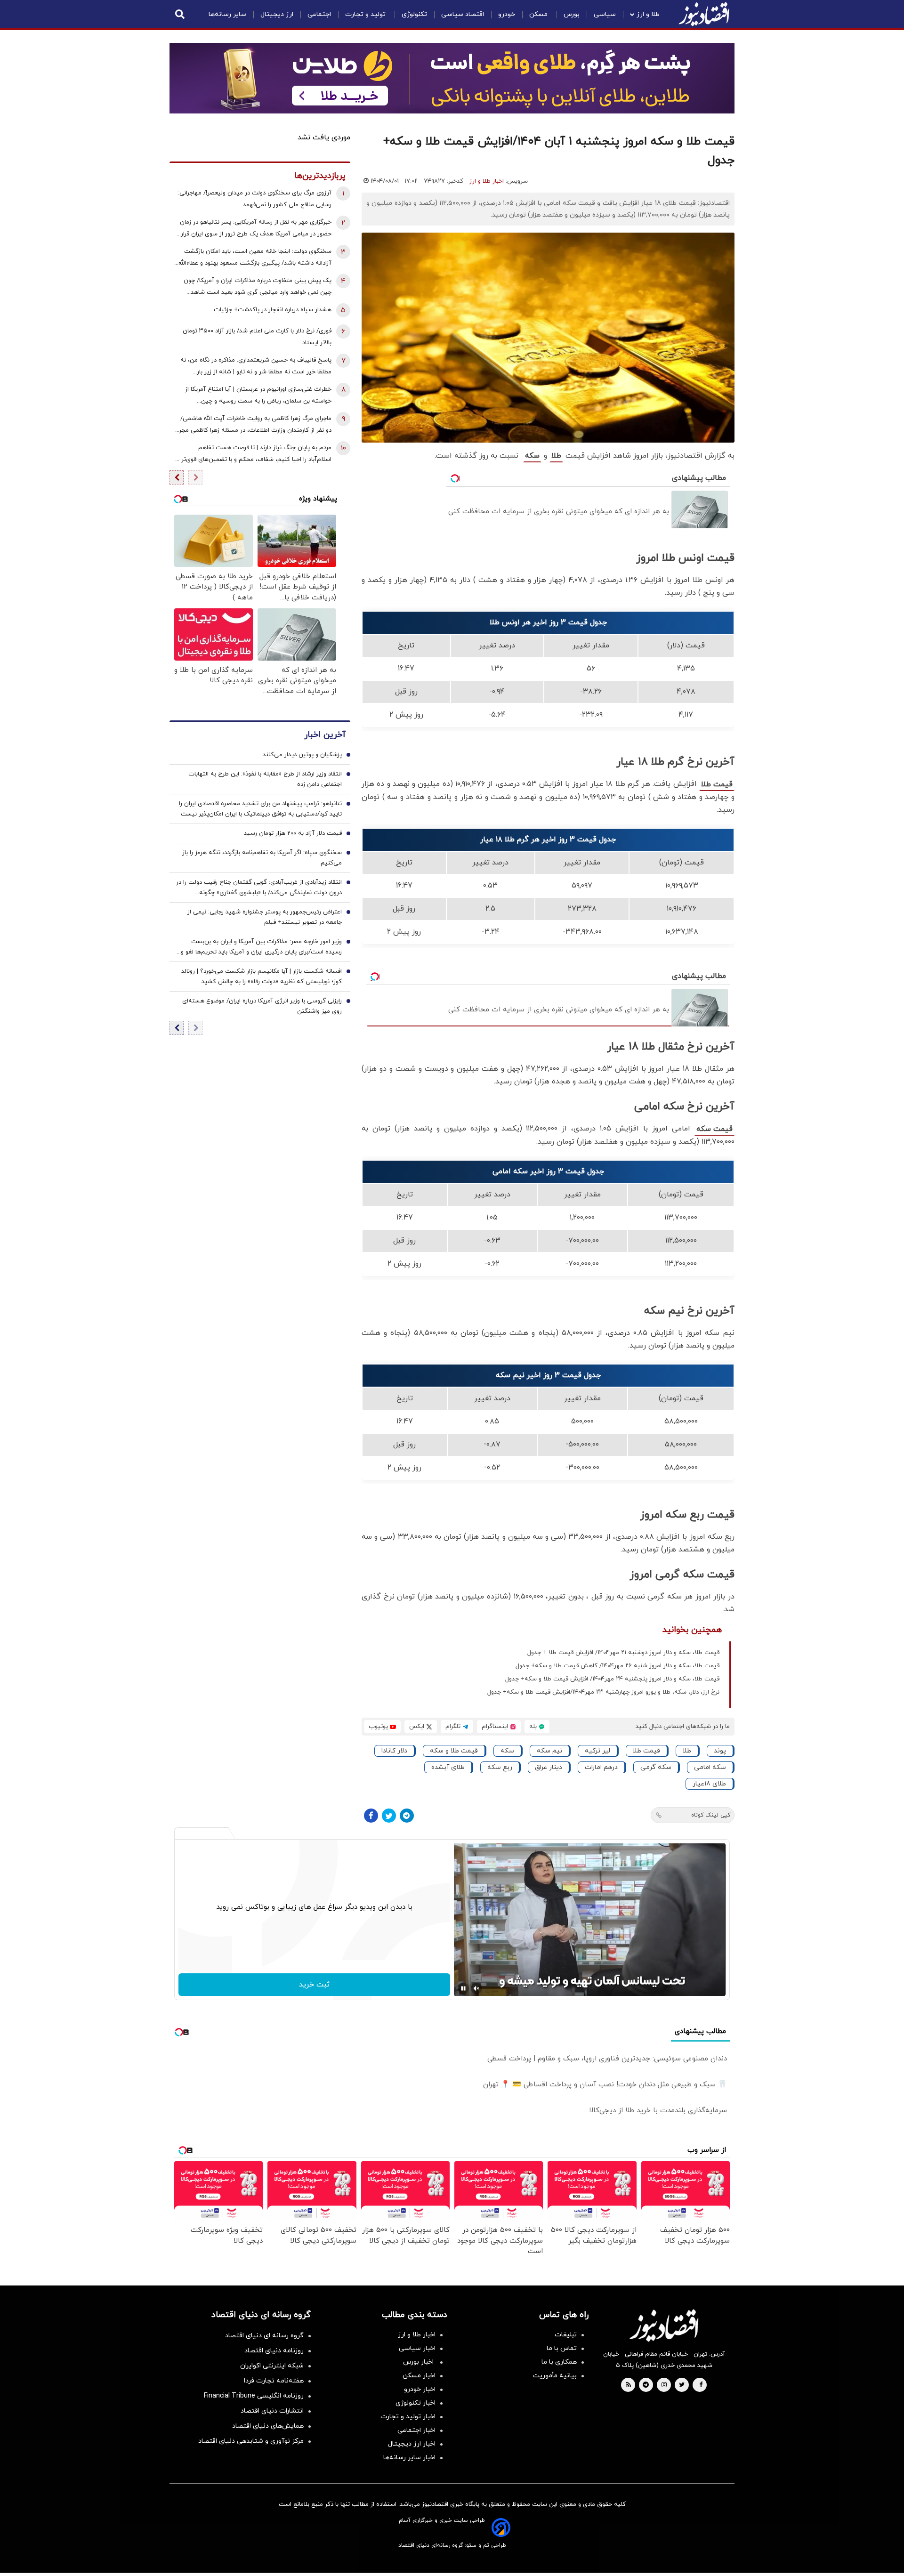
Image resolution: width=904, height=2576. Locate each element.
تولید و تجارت (366, 14)
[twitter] (682, 2385)
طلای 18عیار (709, 1784)
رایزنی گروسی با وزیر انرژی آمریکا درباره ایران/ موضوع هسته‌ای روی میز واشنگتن (262, 1007)
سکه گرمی (656, 1767)
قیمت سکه (714, 1129)
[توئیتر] (389, 1816)
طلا (556, 456)
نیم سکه (549, 1751)
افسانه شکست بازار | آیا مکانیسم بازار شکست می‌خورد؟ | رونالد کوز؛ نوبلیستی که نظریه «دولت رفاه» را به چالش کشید (262, 977)
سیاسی (605, 14)
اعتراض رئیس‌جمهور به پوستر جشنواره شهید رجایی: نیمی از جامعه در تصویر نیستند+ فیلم (265, 918)
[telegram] (646, 2385)
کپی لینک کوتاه (711, 1815)
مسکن (539, 14)
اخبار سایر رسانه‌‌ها (409, 2458)
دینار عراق (549, 1767)
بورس (572, 14)
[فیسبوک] (371, 1816)
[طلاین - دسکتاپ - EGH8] (452, 78)
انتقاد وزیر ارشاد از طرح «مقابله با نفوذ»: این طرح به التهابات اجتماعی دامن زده (265, 780)
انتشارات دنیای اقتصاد (272, 2411)
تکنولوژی (414, 14)
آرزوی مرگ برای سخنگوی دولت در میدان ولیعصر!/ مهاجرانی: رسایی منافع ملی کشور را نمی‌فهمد (255, 199)
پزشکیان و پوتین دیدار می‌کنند (302, 755)
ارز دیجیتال (277, 14)
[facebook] (701, 2385)
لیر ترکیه (597, 1751)
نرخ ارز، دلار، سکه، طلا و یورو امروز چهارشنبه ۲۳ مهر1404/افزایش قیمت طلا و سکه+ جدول (603, 1692)
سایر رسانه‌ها (227, 14)
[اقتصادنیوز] (664, 2326)
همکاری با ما (559, 2362)
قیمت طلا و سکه (454, 1751)
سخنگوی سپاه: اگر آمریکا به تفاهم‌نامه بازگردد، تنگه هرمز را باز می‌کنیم (262, 858)
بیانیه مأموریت (555, 2376)
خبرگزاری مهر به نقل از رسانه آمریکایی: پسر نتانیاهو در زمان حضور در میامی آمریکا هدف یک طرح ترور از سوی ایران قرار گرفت (256, 229)
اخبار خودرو (420, 2389)
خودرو (507, 14)
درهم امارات (601, 1767)
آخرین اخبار (325, 735)
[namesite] (704, 14)
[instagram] (664, 2385)
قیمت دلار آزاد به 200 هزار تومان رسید (293, 834)
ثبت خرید (314, 1985)
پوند (720, 1751)
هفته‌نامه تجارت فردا (274, 2381)
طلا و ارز (648, 14)
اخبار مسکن (419, 2376)
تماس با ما (562, 2348)
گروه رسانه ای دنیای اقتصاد (264, 2336)
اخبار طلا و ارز (487, 181)
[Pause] (463, 1988)
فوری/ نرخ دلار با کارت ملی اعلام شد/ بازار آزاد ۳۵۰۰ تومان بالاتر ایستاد (257, 337)
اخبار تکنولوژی (416, 2403)
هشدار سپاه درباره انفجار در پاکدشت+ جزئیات (273, 310)
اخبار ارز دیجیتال (412, 2444)
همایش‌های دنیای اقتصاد (268, 2426)
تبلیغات (566, 2335)
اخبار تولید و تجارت (408, 2417)
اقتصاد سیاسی (463, 14)
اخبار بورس (419, 2362)
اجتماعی (319, 14)
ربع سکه (500, 1767)
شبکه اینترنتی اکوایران (272, 2366)
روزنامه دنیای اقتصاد (274, 2351)
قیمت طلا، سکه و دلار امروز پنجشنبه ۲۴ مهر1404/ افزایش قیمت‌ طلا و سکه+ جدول (612, 1679)
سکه (532, 456)
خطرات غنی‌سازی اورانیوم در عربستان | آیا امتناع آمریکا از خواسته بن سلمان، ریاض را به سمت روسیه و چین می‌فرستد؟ (258, 396)
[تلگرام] (407, 1816)
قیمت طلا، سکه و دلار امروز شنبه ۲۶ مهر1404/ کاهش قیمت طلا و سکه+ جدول (617, 1666)
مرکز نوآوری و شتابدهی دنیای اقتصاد (251, 2441)
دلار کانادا (394, 1751)
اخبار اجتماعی (416, 2430)
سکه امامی (710, 1767)
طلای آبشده (448, 1767)
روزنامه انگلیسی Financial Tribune (254, 2396)
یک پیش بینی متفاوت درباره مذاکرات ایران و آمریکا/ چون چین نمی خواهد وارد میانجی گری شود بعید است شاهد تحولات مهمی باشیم (258, 287)
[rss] (629, 2385)
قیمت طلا (717, 784)
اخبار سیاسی (417, 2348)
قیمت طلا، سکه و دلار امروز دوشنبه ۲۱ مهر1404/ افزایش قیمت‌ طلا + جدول (623, 1653)
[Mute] (476, 1988)
